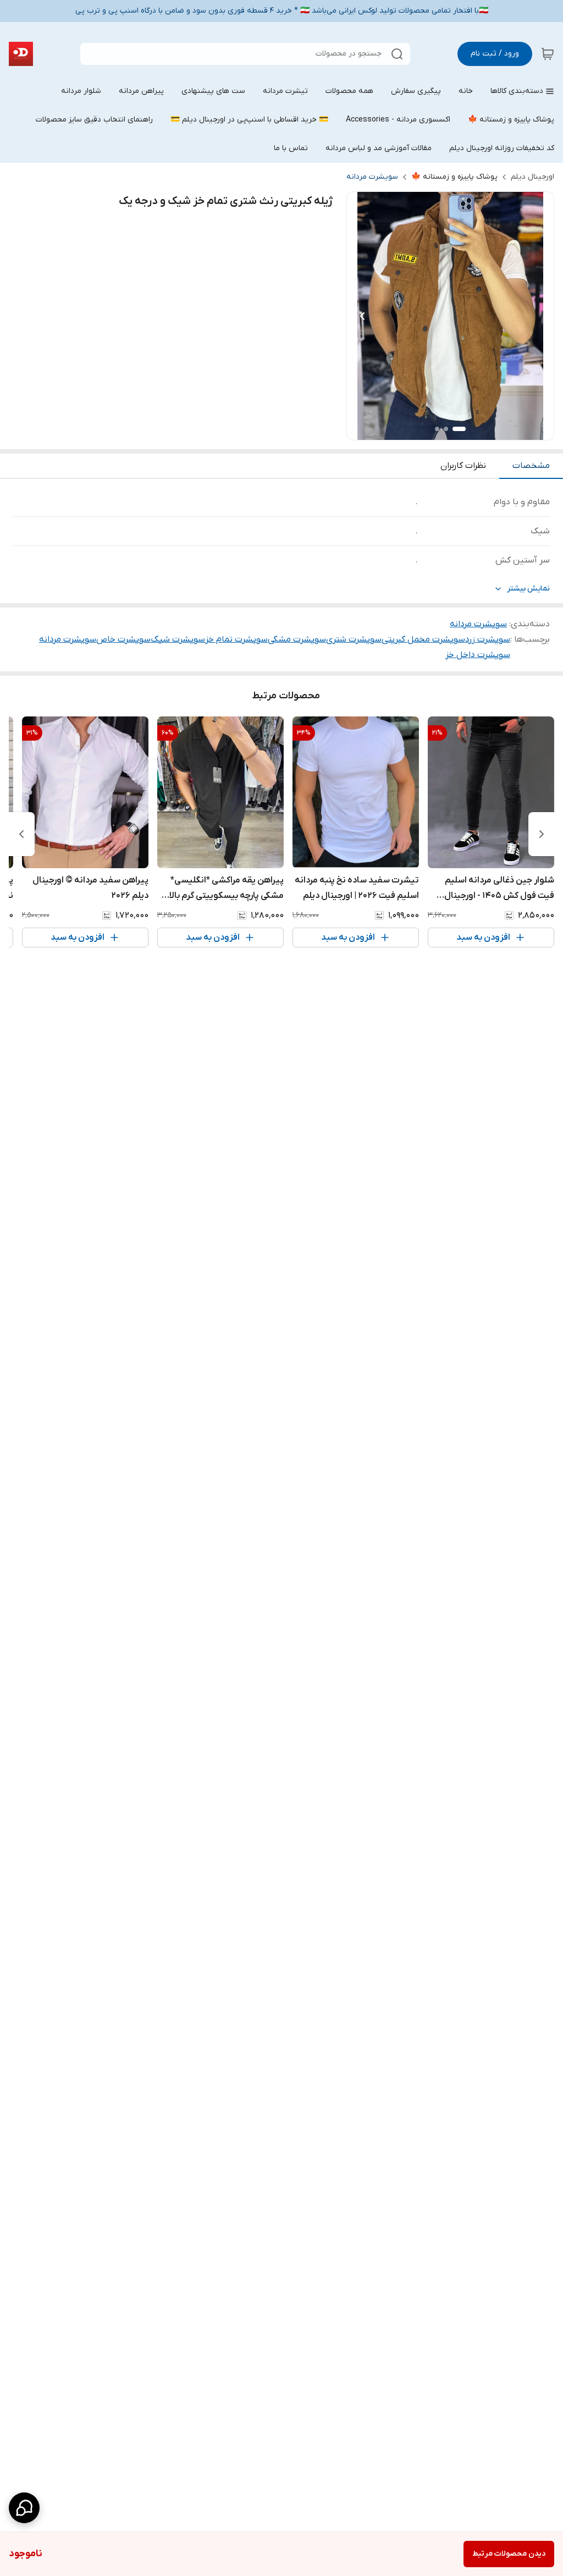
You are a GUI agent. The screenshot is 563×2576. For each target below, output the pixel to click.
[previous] (542, 834)
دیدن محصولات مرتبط (509, 2554)
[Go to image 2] (446, 429)
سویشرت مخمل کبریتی (423, 639)
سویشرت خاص (123, 639)
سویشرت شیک (178, 639)
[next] (21, 834)
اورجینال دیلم (532, 177)
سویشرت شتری (354, 639)
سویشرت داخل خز (478, 655)
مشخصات (531, 466)
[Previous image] (362, 316)
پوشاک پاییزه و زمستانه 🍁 (454, 177)
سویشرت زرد (488, 639)
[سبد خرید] (548, 54)
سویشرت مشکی (297, 639)
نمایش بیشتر (528, 589)
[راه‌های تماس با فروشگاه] (24, 2508)
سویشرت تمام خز (236, 639)
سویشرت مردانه (372, 177)
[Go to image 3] (437, 429)
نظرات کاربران (463, 466)
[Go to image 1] (459, 429)
